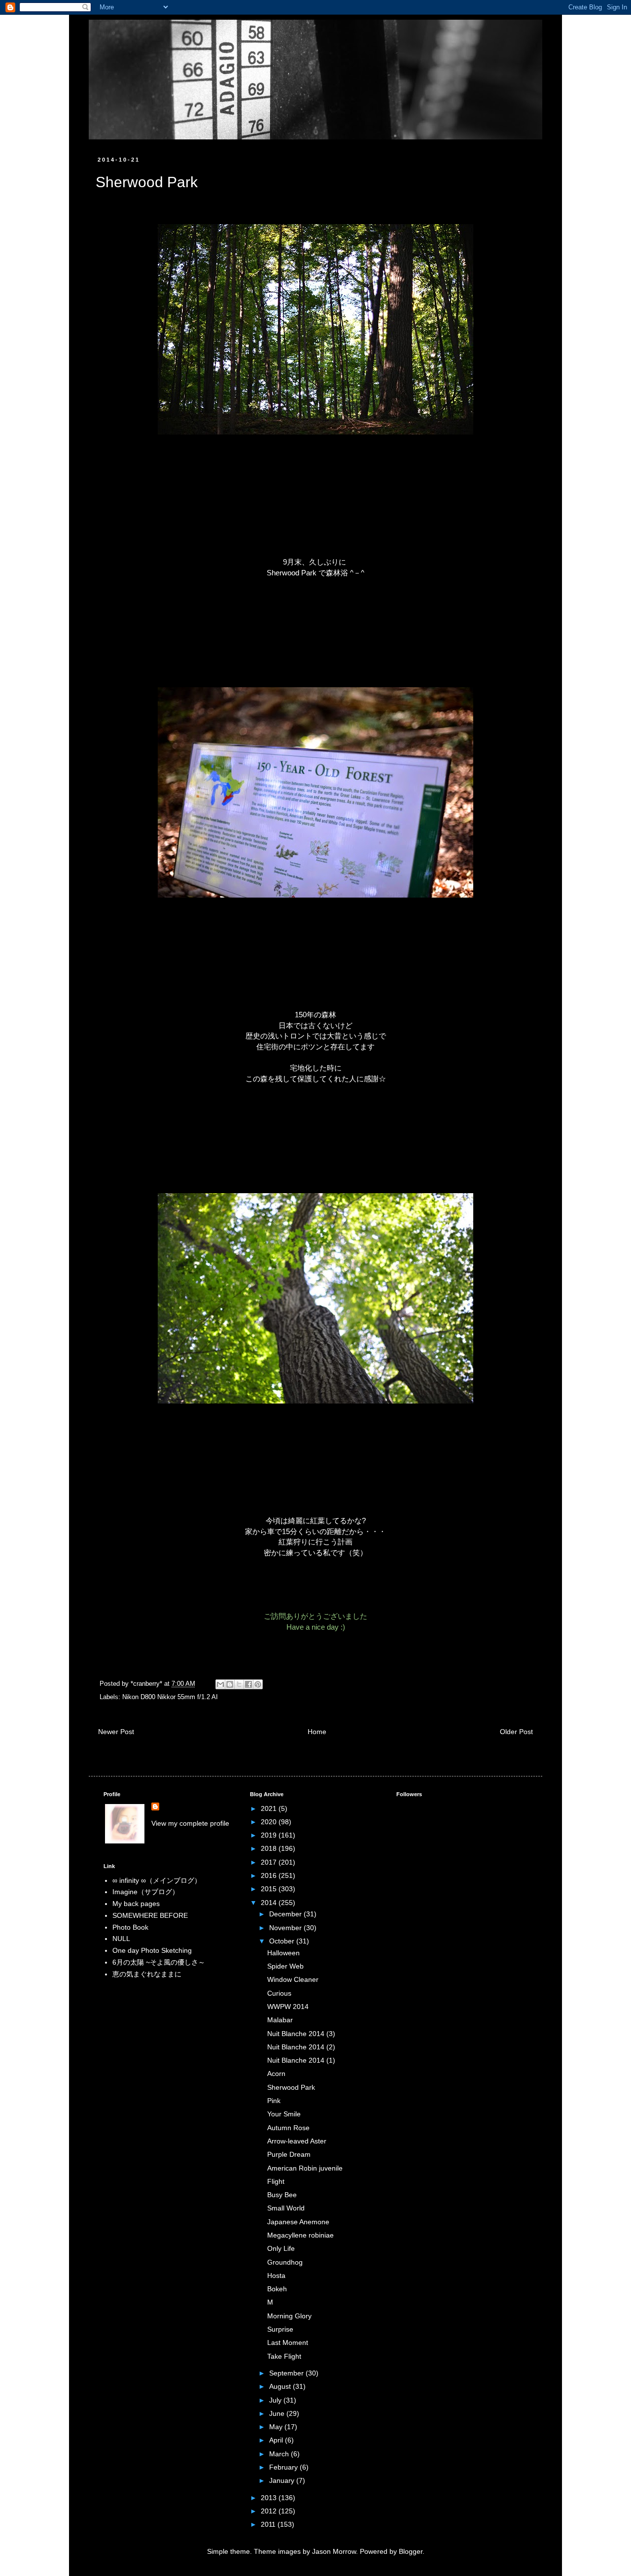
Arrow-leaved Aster (297, 2141)
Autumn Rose (288, 2128)
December (286, 1914)
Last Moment (288, 2342)
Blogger (411, 2551)
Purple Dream (289, 2154)
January (283, 2480)
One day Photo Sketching (152, 1950)
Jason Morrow (334, 2551)
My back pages (136, 1904)
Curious (279, 1993)
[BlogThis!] (230, 1684)
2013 (270, 2498)
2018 (270, 1848)
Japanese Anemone (298, 2222)
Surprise (280, 2329)
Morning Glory (289, 2316)
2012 (270, 2511)
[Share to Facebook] (248, 1684)
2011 (269, 2524)
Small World (286, 2208)
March (280, 2454)
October (283, 1941)
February (284, 2467)
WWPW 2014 (288, 2007)
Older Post (516, 1732)
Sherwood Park (291, 2087)
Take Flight (284, 2356)
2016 (270, 1875)
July (276, 2400)
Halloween (283, 1953)
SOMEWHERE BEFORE (150, 1915)
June (278, 2413)
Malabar (280, 2020)
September (287, 2373)
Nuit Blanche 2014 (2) (301, 2047)
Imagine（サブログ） (146, 1892)
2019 (270, 1835)
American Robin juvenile (305, 2168)
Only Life (281, 2248)
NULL (121, 1939)
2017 (270, 1862)
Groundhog (285, 2262)
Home (317, 1732)
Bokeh (277, 2289)
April (277, 2440)
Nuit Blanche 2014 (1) (301, 2060)
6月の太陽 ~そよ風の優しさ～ (159, 1962)
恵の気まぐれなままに (147, 1974)
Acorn (276, 2074)
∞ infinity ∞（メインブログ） (157, 1880)
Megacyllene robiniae (300, 2235)
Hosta (276, 2275)
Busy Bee (282, 2195)
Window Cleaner (293, 1979)
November (286, 1928)
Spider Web (285, 1966)
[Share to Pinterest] (258, 1684)
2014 (270, 1903)
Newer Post (116, 1732)
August (281, 2386)
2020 (270, 1822)
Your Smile (284, 2114)
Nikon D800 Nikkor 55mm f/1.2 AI (170, 1697)
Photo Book (130, 1927)
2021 (270, 1808)
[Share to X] (239, 1684)
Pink (274, 2101)
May (277, 2427)
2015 (270, 1889)
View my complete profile (190, 1823)
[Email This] (220, 1684)
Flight (276, 2181)
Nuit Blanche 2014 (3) (301, 2034)
